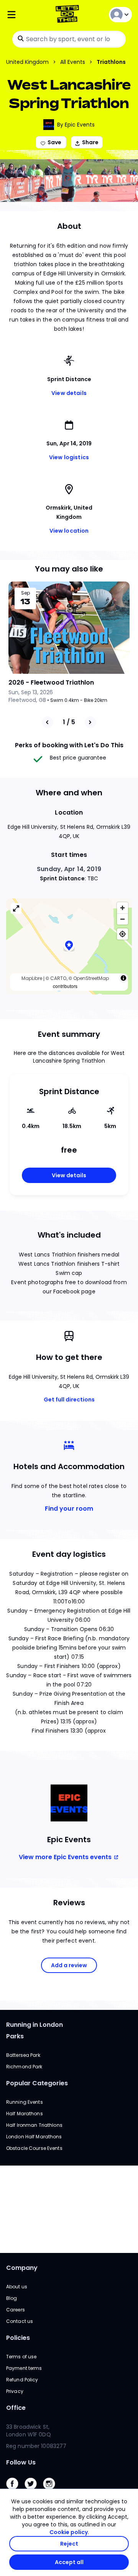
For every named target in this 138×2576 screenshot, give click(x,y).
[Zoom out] (122, 919)
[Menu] (27, 15)
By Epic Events (76, 125)
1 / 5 (69, 722)
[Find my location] (122, 934)
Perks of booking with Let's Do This (69, 745)
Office (16, 2408)
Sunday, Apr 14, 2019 (69, 869)
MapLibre (32, 978)
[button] (69, 947)
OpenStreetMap (91, 978)
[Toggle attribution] (123, 978)
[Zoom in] (122, 908)
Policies (18, 2338)
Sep (25, 593)
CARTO (58, 978)
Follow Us (21, 2462)
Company (22, 2268)
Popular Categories (37, 2083)
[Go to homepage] (69, 15)
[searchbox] (69, 39)
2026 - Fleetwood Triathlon (51, 682)
